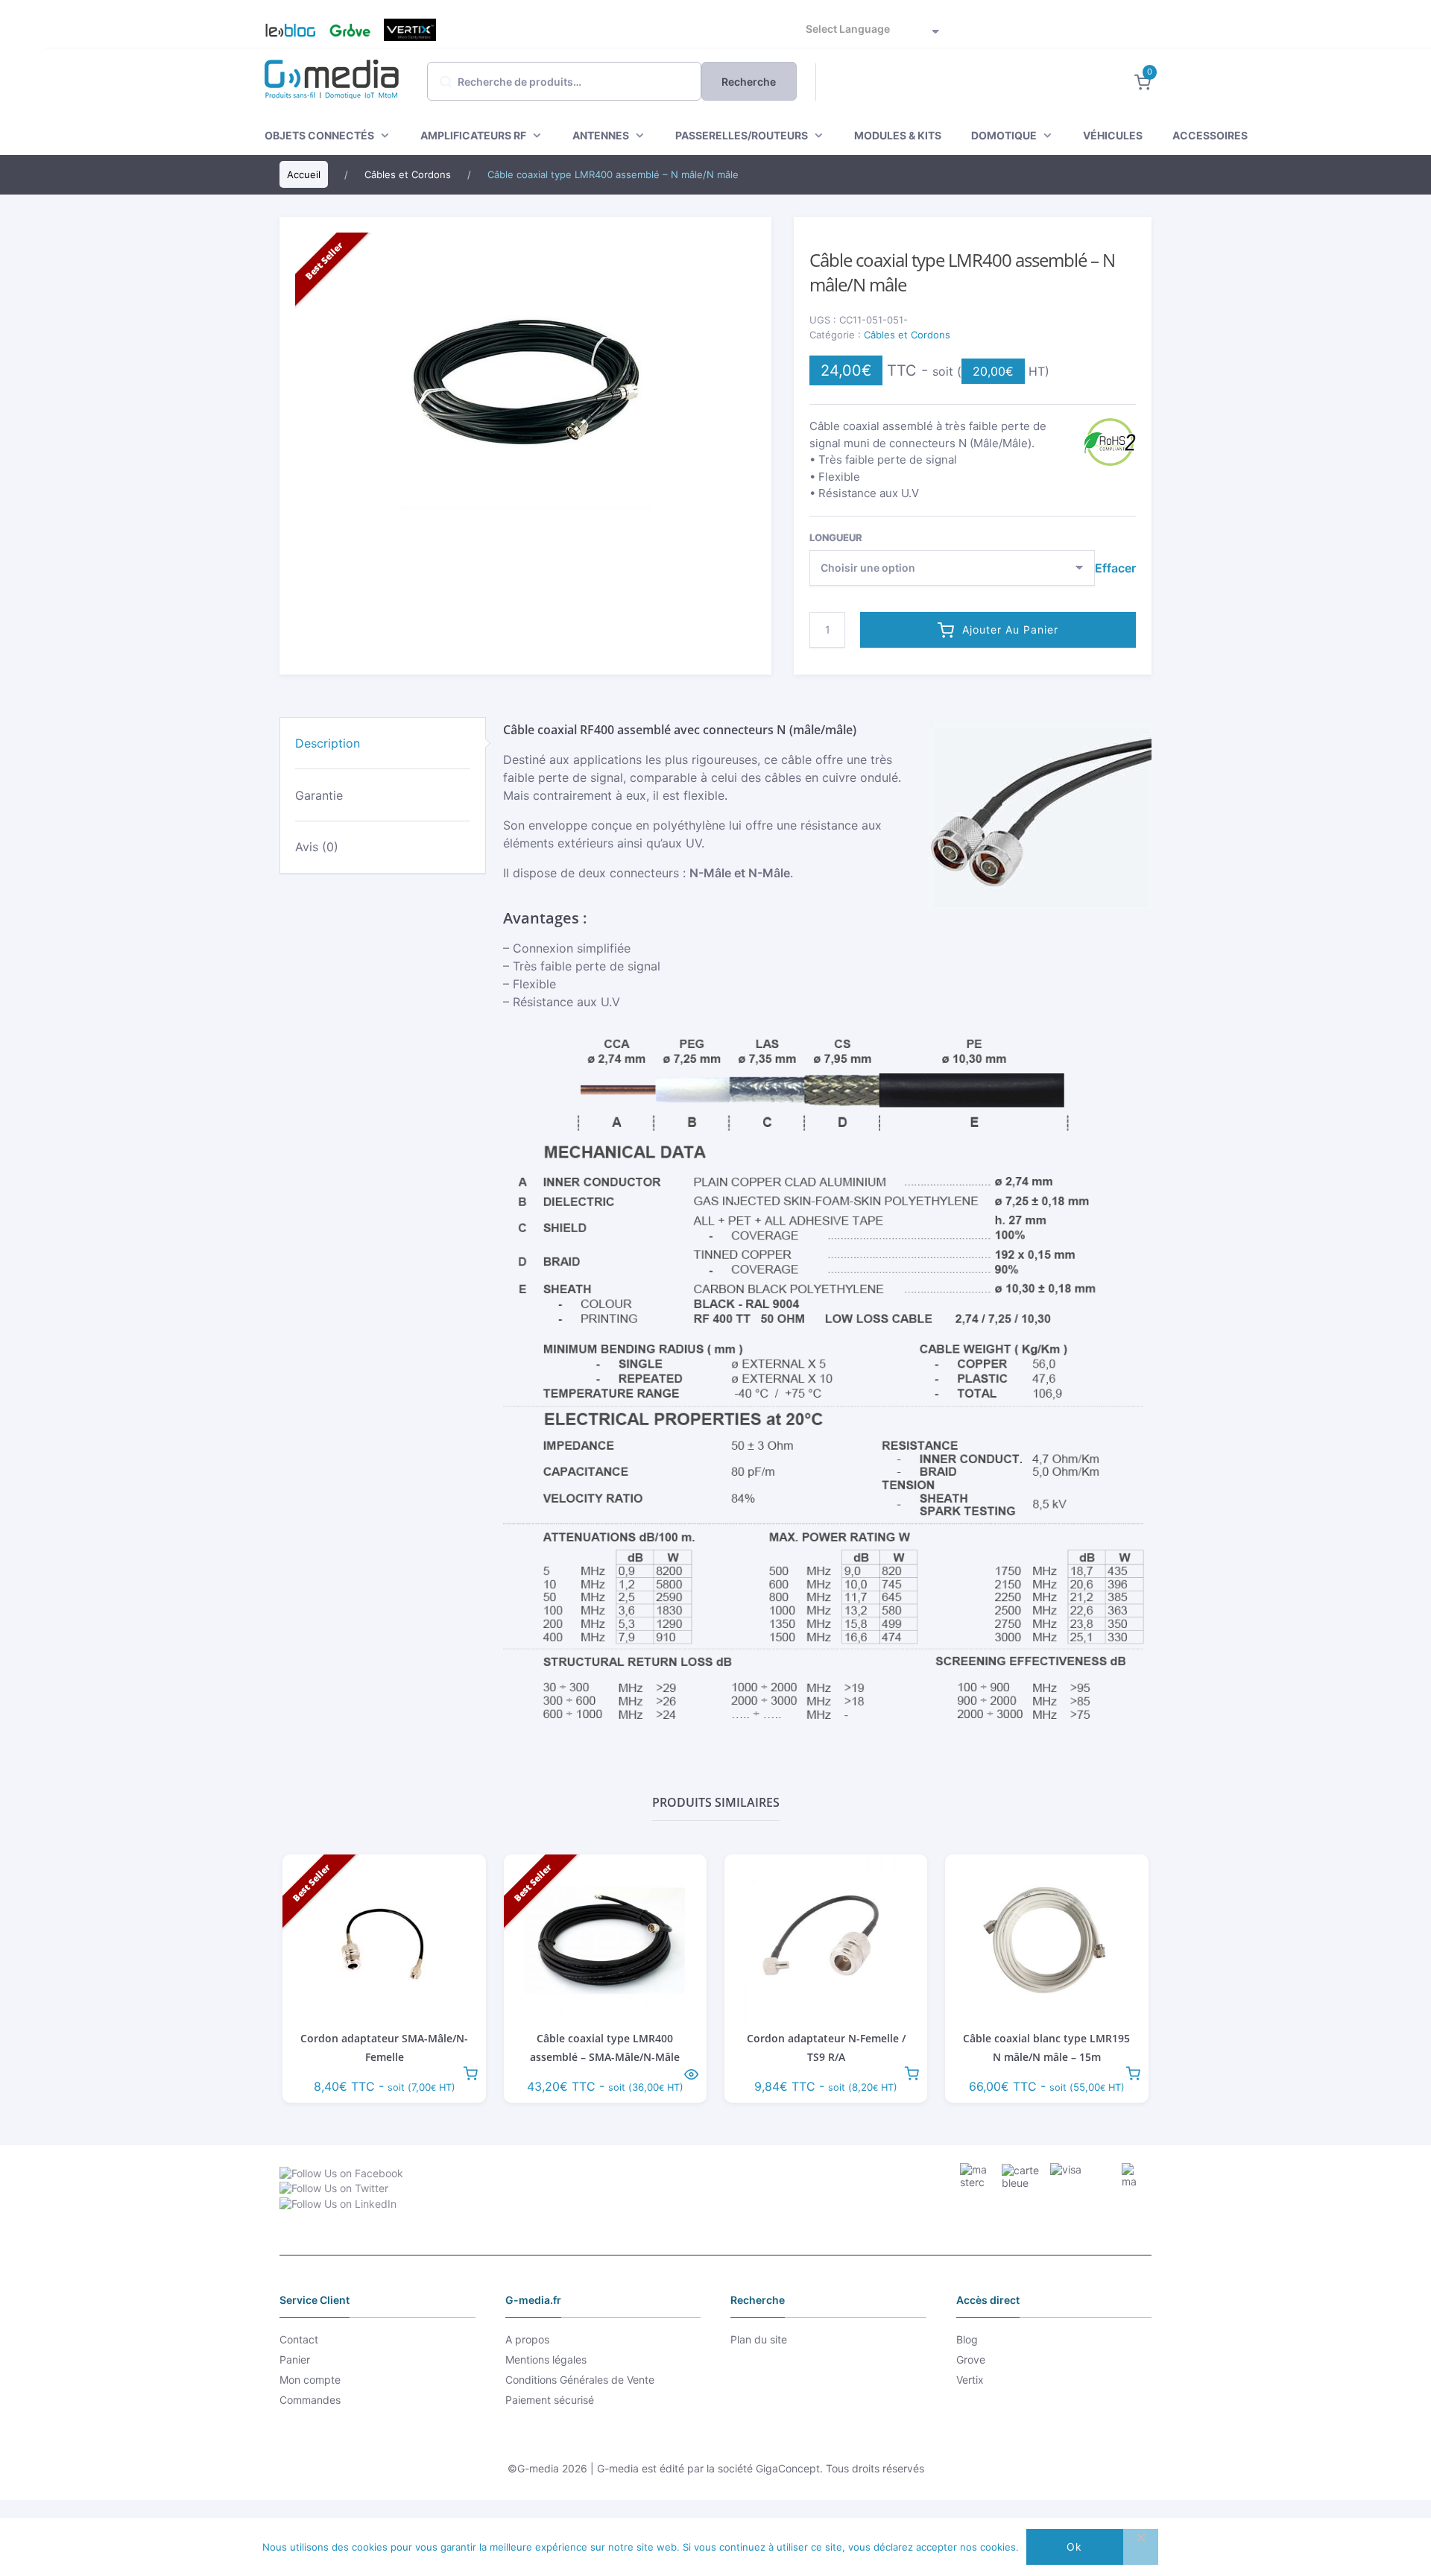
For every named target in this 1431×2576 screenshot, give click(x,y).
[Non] (1140, 2547)
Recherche (749, 82)
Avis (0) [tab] (317, 847)
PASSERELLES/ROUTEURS (742, 135)
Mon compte (310, 2380)
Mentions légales (546, 2359)
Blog (284, 30)
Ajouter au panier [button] (470, 2072)
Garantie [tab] (319, 795)
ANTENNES (601, 135)
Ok (1074, 2547)
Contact (299, 2339)
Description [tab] (328, 743)
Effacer (1115, 568)
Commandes (310, 2400)
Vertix (410, 30)
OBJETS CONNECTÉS (319, 135)
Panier (295, 2359)
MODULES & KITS (898, 135)
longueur (836, 537)
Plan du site (759, 2339)
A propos (527, 2339)
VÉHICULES (1113, 135)
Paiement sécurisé (550, 2400)
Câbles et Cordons (907, 335)
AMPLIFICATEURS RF (473, 135)
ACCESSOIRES (1210, 135)
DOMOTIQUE (1004, 135)
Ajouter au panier (1010, 629)
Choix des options (691, 2072)
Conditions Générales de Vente (580, 2380)
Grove (350, 30)
